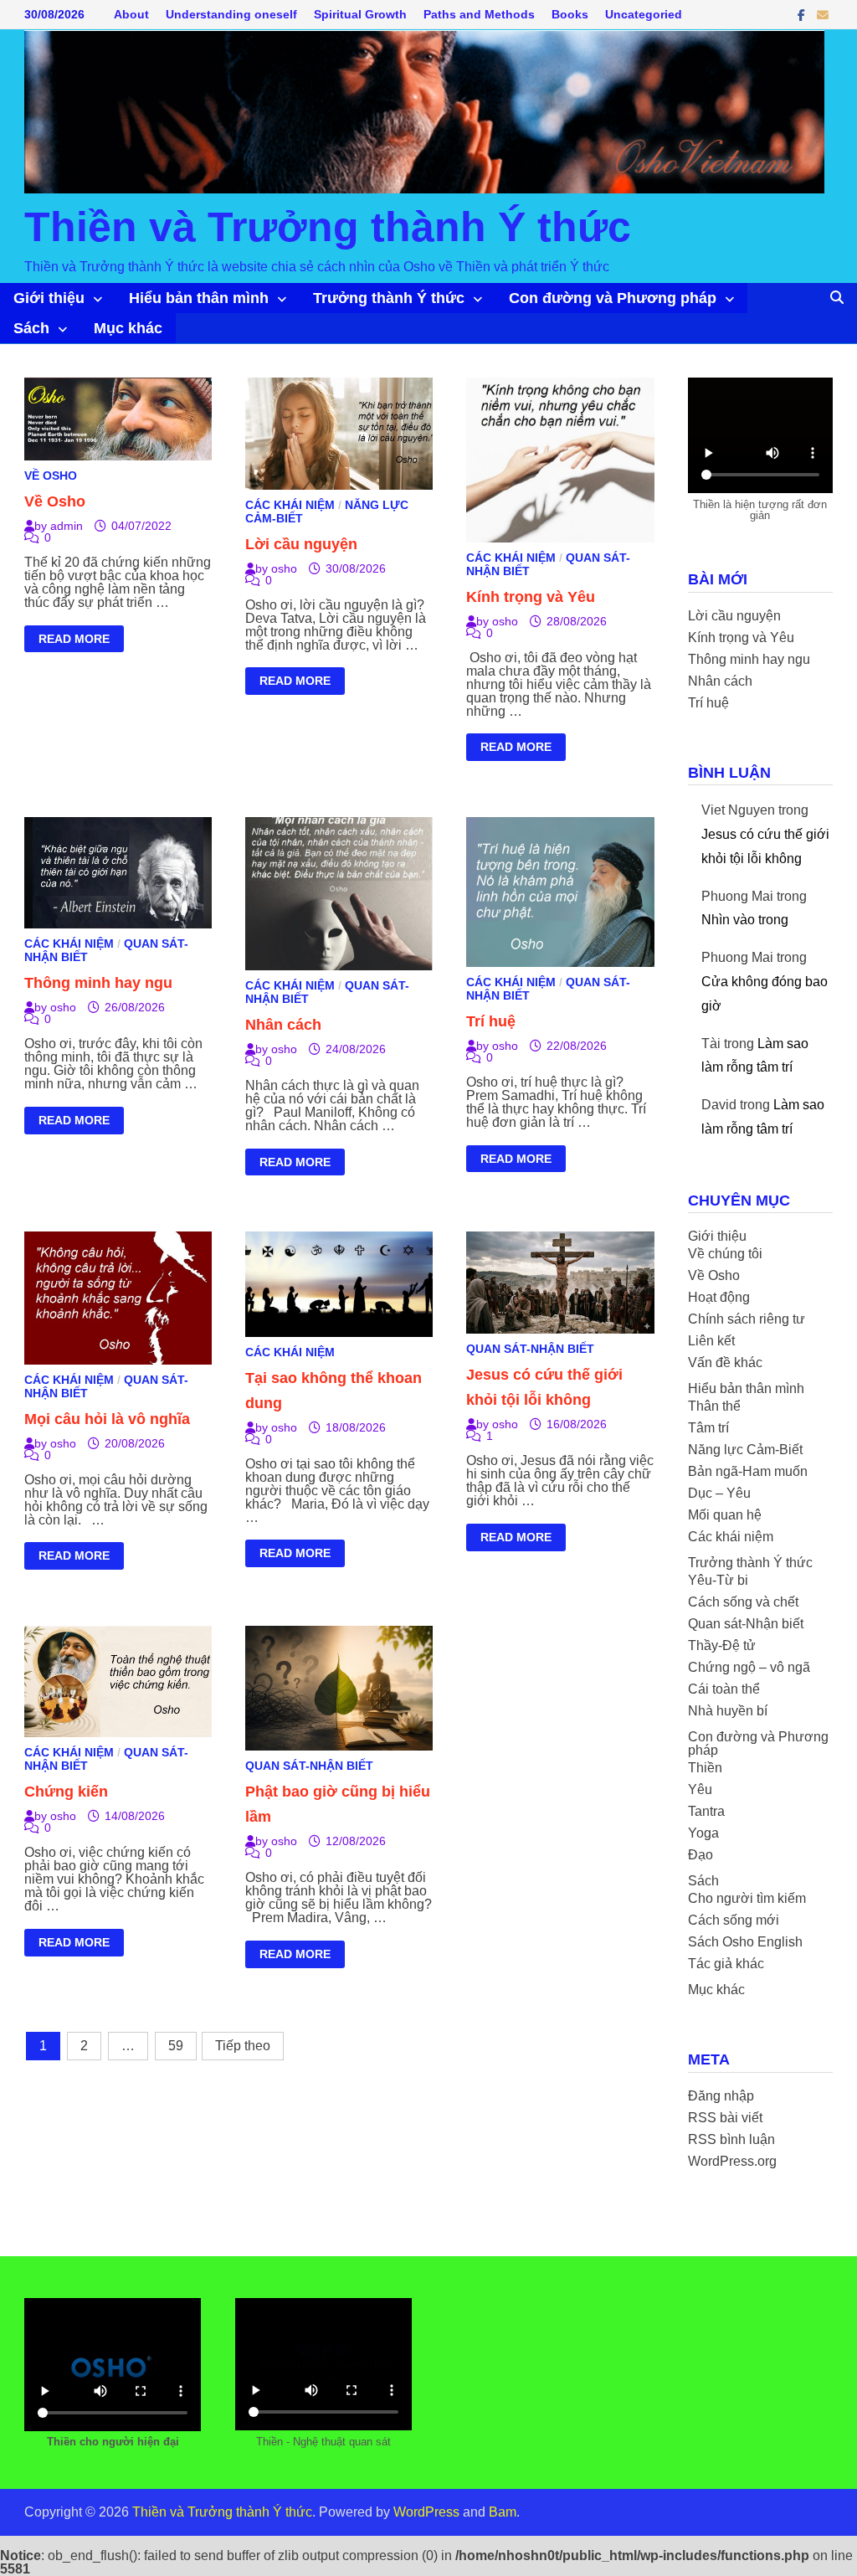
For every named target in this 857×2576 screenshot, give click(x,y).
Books (570, 14)
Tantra (706, 1811)
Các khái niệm (290, 505)
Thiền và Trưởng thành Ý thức (328, 227)
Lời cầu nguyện (301, 544)
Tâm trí (708, 1428)
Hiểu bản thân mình (199, 298)
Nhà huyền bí (728, 1711)
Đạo (700, 1855)
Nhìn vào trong (745, 920)
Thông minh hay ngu (98, 983)
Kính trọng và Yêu (531, 597)
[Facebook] (803, 15)
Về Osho (51, 476)
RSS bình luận (731, 2139)
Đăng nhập (721, 2096)
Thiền (705, 1768)
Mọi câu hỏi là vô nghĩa (107, 1419)
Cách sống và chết (743, 1602)
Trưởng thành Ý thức (389, 298)
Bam (503, 2512)
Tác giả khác (726, 1964)
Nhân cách (283, 1025)
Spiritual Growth (360, 14)
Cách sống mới (734, 1920)
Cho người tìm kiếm (747, 1898)
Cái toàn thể (724, 1689)
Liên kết (711, 1341)
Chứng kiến (66, 1792)
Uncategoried (644, 14)
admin (67, 526)
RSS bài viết (725, 2118)
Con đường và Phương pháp (613, 298)
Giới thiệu (49, 298)
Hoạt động (719, 1297)
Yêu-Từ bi (718, 1580)
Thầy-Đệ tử (722, 1645)
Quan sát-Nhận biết (530, 1349)
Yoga (703, 1833)
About (131, 14)
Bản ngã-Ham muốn (748, 1471)
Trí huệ (491, 1021)
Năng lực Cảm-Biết (745, 1450)
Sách (31, 328)
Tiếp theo (243, 2046)
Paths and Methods (479, 14)
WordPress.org (732, 2161)
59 (176, 2046)
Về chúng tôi (725, 1254)
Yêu (700, 1789)
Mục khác (128, 328)
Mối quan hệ (725, 1515)
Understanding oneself (231, 14)
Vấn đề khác (725, 1363)
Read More (74, 641)
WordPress (426, 2512)
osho (284, 568)
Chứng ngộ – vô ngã (749, 1667)
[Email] (823, 15)
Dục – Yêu (719, 1493)
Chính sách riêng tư (747, 1319)
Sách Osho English (745, 1942)
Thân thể (714, 1406)
